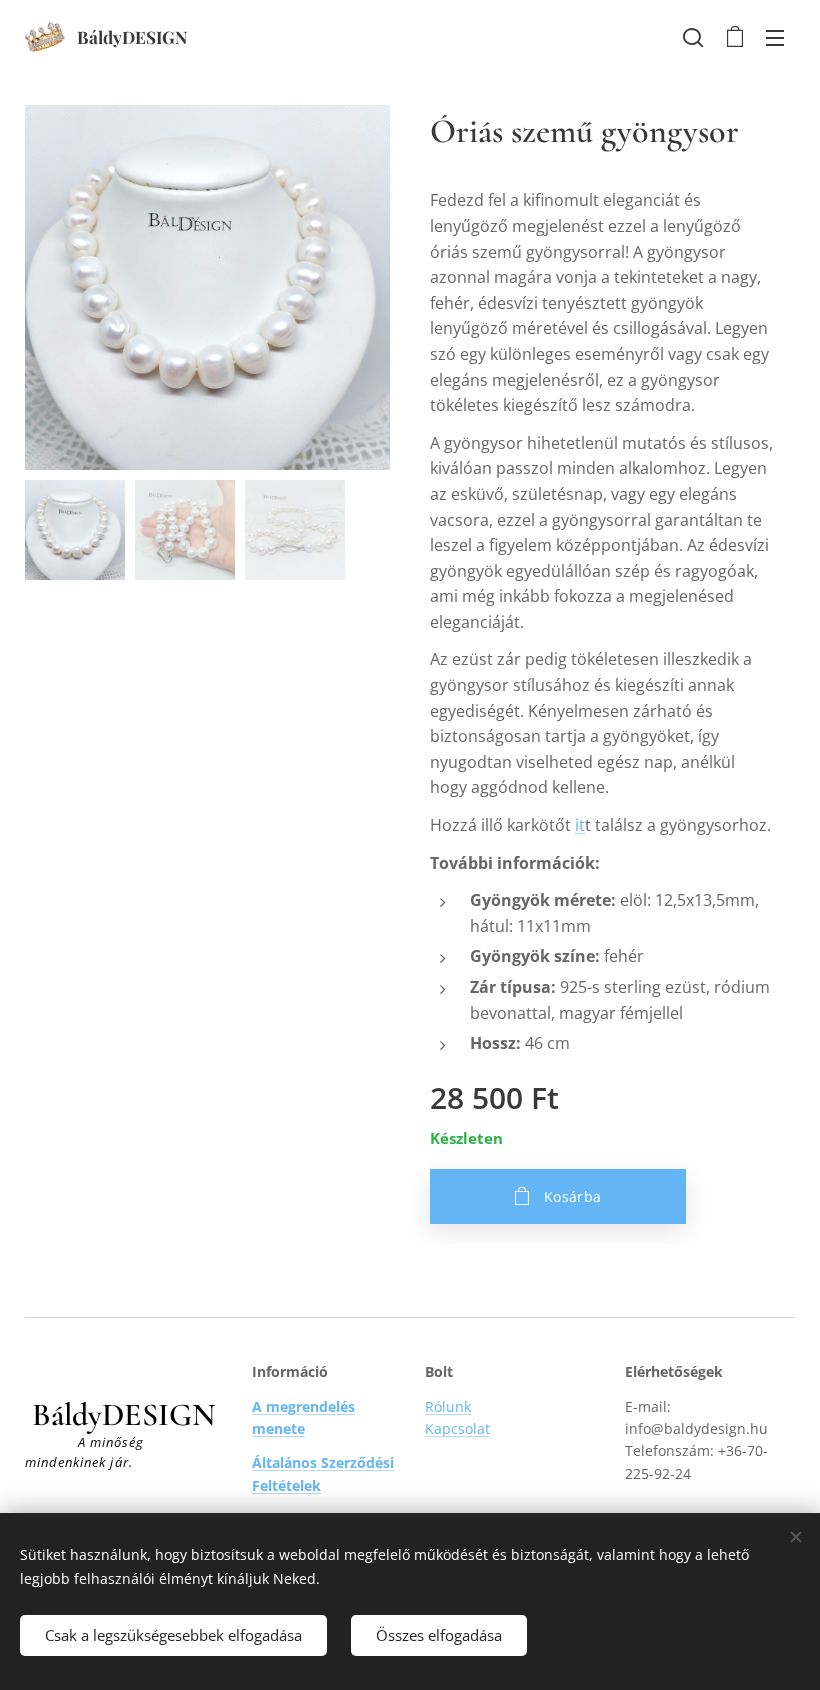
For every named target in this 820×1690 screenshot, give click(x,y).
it (580, 825)
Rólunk (448, 1406)
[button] (693, 37)
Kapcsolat (457, 1428)
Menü (775, 37)
